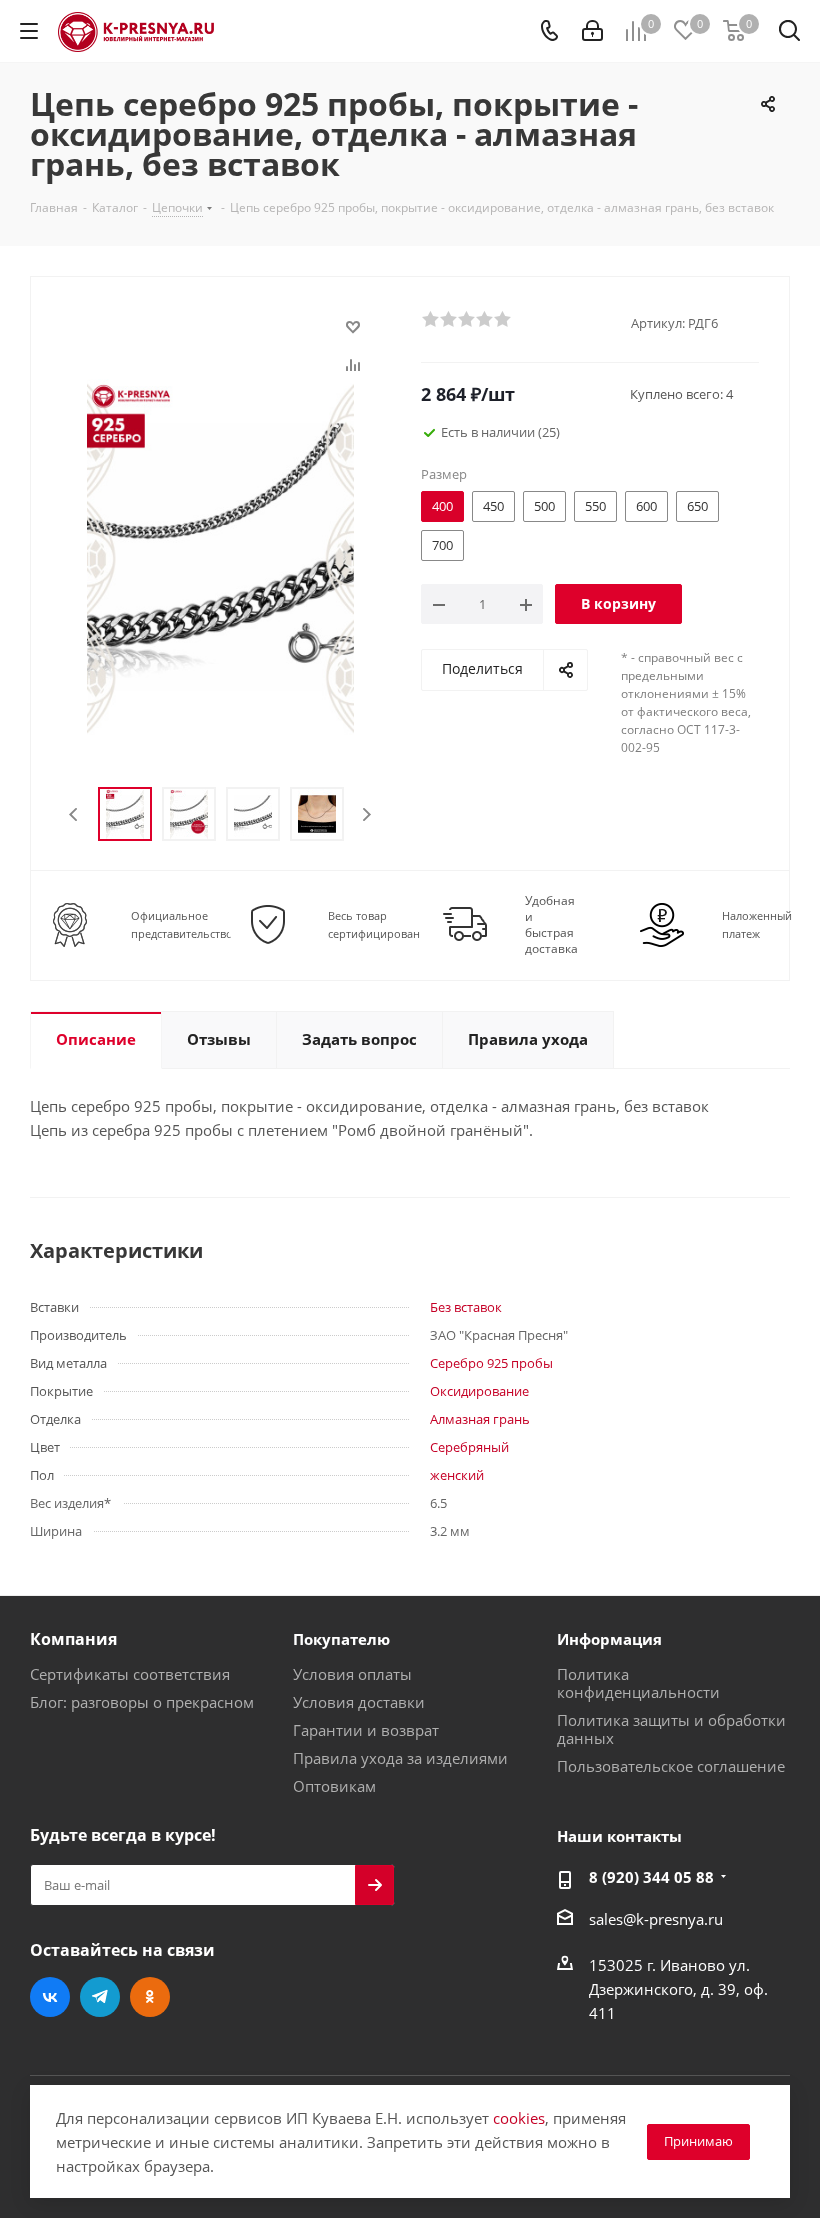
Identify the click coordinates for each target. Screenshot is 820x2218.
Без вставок (466, 1307)
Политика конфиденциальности (638, 1683)
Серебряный (469, 1447)
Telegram (100, 1997)
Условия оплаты (352, 1674)
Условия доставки (359, 1702)
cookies (519, 2118)
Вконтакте (50, 1997)
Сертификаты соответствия (130, 1674)
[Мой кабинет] (592, 31)
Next (366, 814)
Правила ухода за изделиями (400, 1758)
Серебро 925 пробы (491, 1363)
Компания (73, 1639)
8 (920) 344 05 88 (651, 1877)
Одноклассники (150, 1997)
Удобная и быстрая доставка (551, 925)
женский (457, 1475)
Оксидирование (479, 1391)
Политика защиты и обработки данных (671, 1729)
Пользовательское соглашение (671, 1766)
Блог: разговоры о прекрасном (142, 1702)
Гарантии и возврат (366, 1730)
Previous (74, 814)
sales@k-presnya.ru (656, 1919)
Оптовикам (334, 1786)
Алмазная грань (480, 1419)
